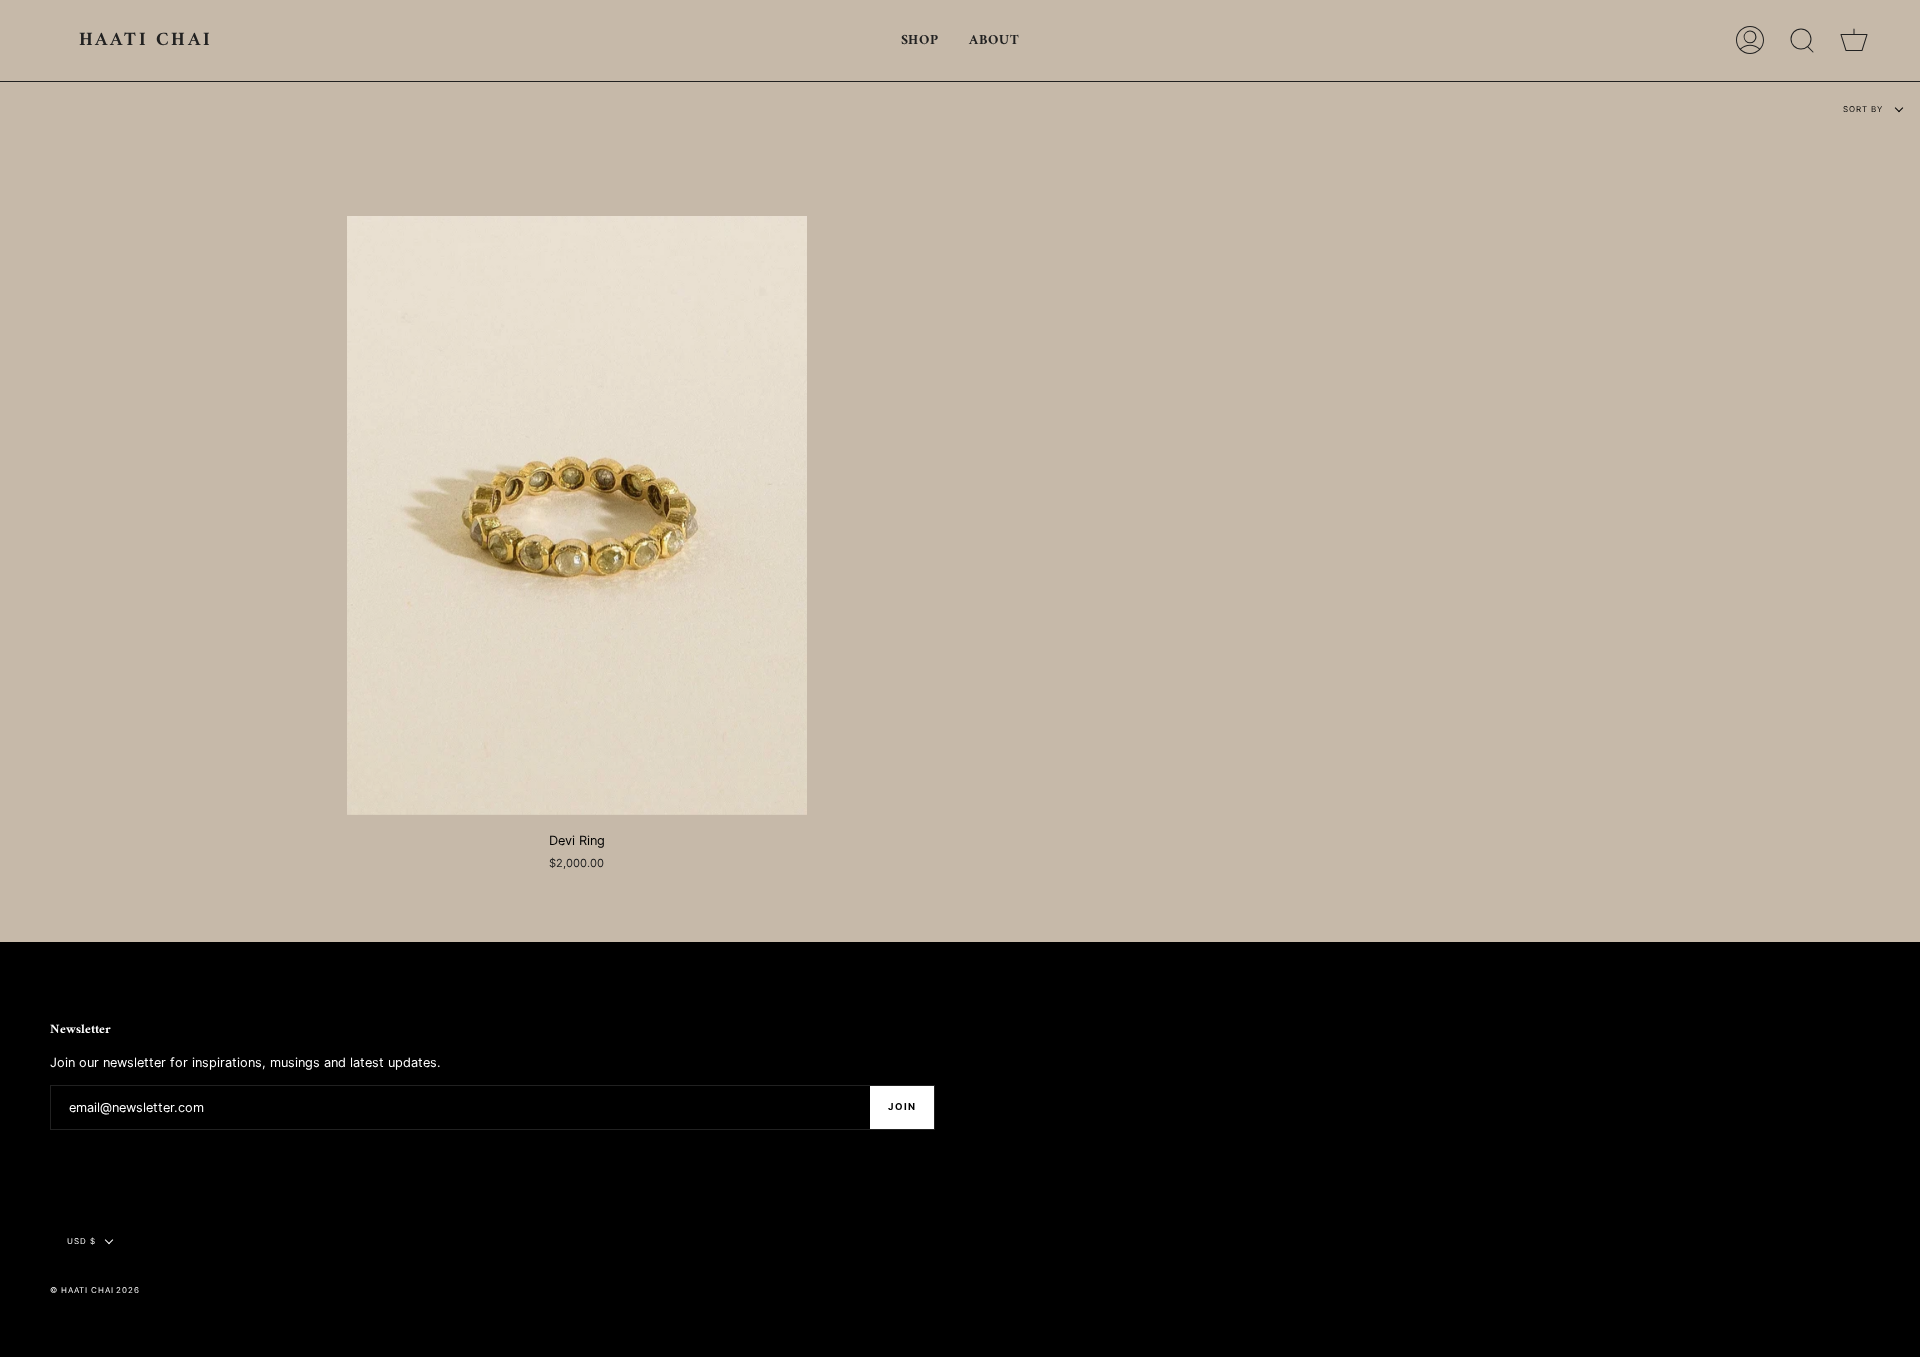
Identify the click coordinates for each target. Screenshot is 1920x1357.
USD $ (81, 1241)
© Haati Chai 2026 (95, 1290)
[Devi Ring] (577, 515)
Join (902, 1106)
